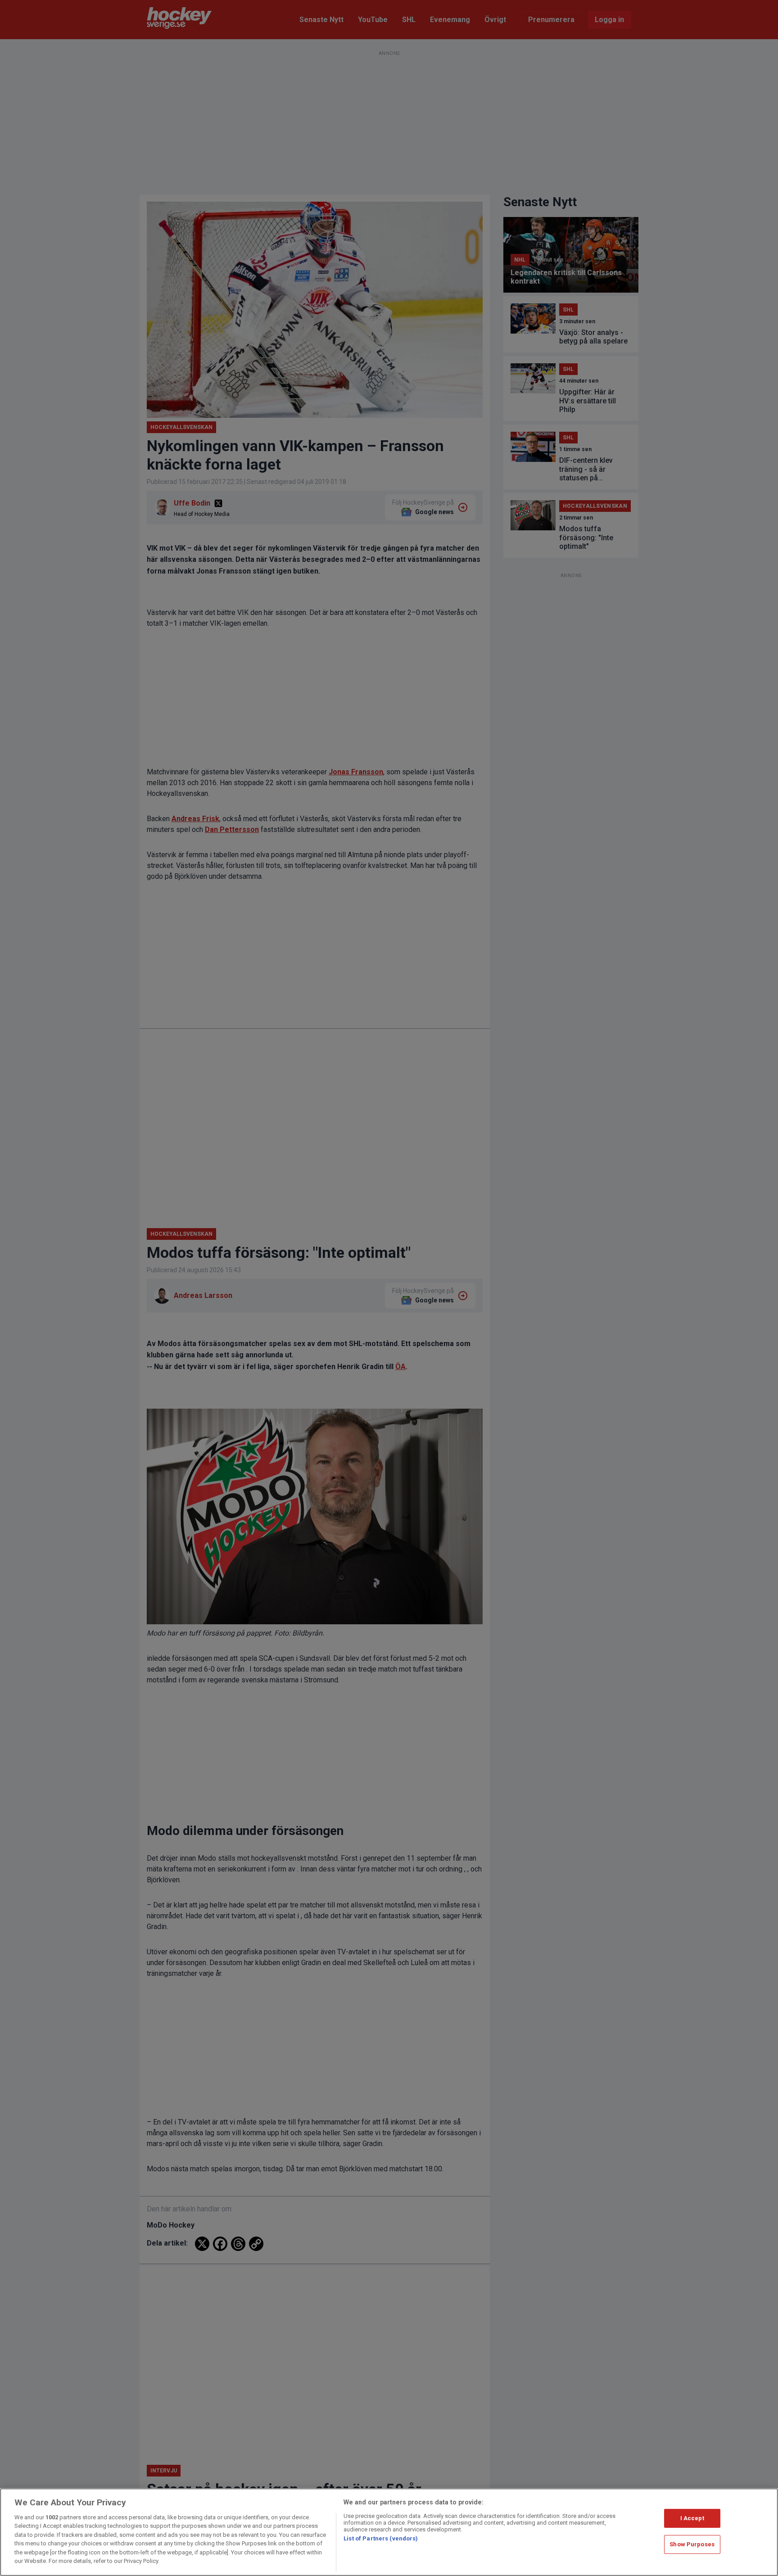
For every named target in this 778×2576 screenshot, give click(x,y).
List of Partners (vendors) (381, 2538)
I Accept (692, 2518)
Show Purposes (692, 2544)
